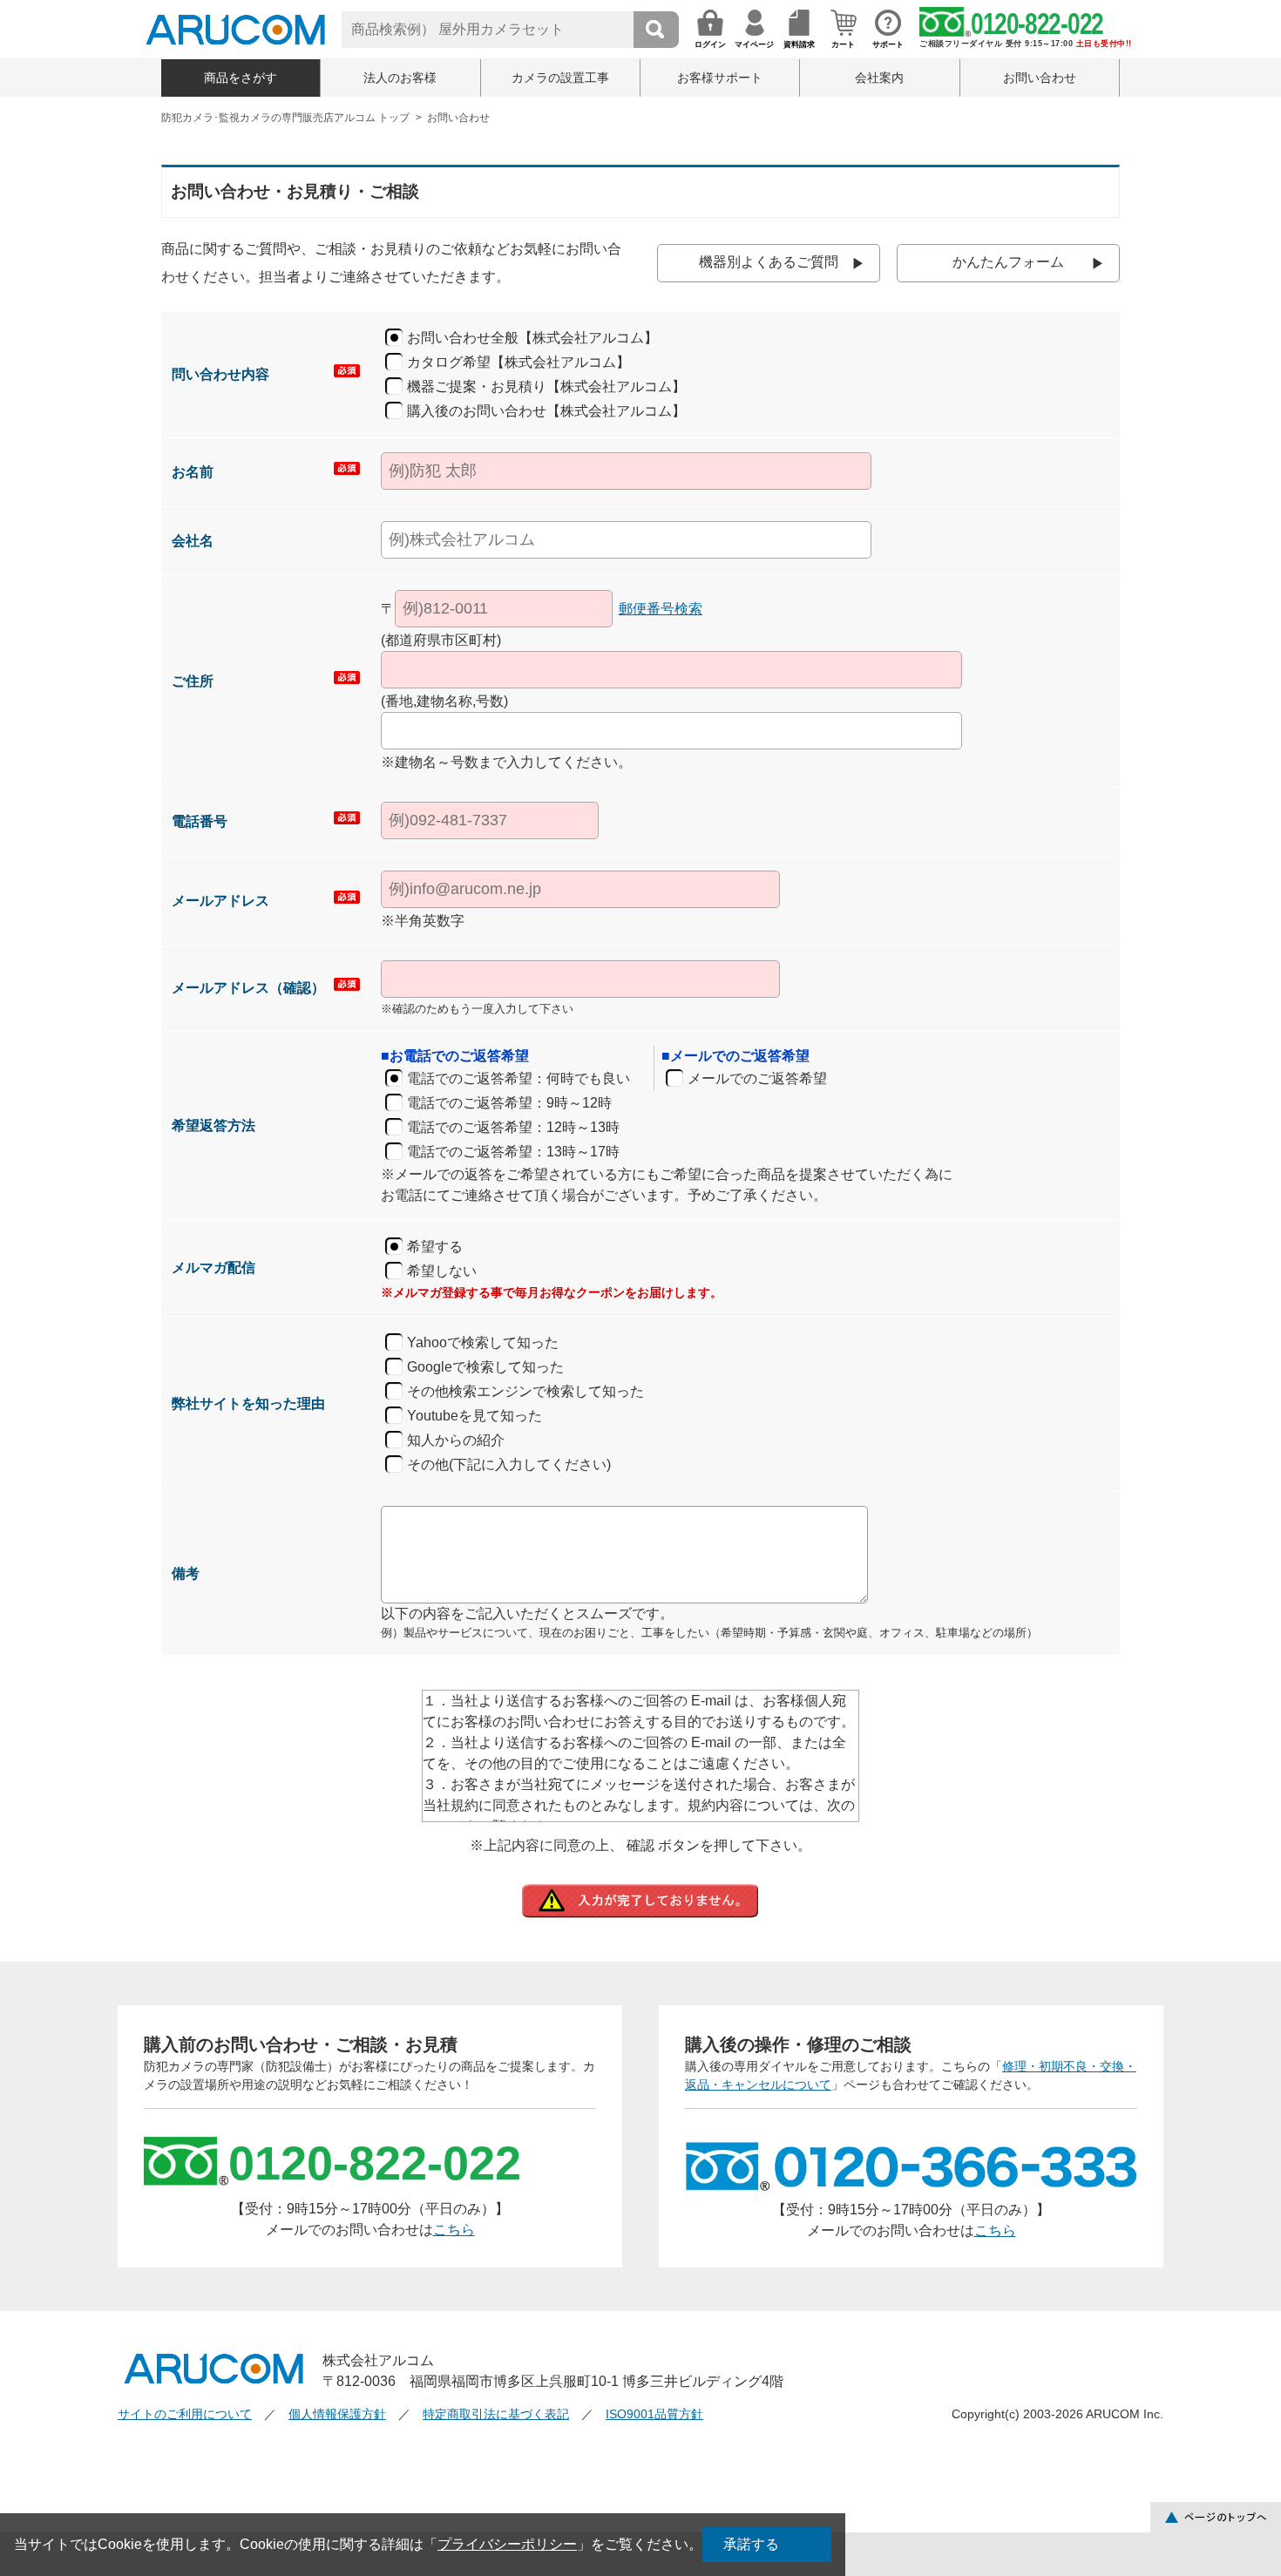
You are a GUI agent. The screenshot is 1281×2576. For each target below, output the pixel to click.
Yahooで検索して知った (483, 1342)
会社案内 (879, 78)
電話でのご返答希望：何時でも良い (518, 1078)
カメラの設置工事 (560, 78)
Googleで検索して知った (485, 1367)
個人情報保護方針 (337, 2414)
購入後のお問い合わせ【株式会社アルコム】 (546, 411)
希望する (435, 1247)
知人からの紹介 (456, 1440)
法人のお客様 (400, 78)
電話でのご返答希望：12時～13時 (513, 1127)
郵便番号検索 (661, 609)
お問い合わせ (1040, 78)
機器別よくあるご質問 (769, 262)
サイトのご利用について (185, 2414)
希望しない (442, 1271)
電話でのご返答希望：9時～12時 (509, 1103)
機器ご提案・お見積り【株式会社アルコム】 (546, 386)
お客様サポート (720, 78)
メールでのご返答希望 (757, 1078)
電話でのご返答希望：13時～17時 (513, 1152)
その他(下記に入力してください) (509, 1464)
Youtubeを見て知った (474, 1416)
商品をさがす (241, 78)
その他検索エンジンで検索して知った (525, 1391)
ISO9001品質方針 (654, 2414)
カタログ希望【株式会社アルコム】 (518, 362)
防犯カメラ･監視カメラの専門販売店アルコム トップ (285, 118)
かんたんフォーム (1008, 262)
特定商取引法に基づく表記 (496, 2414)
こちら (454, 2230)
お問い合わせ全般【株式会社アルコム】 (532, 338)
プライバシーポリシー (507, 2544)
